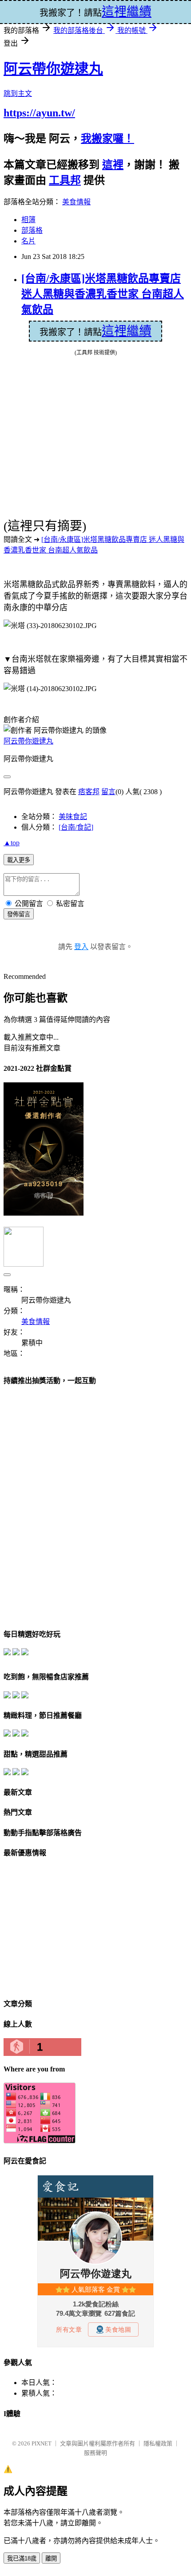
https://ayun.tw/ (39, 113)
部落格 (32, 230)
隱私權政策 (158, 2443)
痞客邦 (89, 792)
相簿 (28, 220)
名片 (28, 241)
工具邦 (65, 180)
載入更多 (19, 860)
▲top (12, 843)
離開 (51, 2558)
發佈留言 (19, 914)
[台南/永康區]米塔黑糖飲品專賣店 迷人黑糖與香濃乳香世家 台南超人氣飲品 (103, 294)
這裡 (113, 165)
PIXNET (42, 2443)
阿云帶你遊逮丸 (53, 69)
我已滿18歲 (22, 2558)
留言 (108, 792)
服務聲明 (95, 2453)
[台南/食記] (76, 827)
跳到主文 (18, 93)
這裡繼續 (127, 331)
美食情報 (76, 202)
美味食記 (73, 817)
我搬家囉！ (107, 139)
